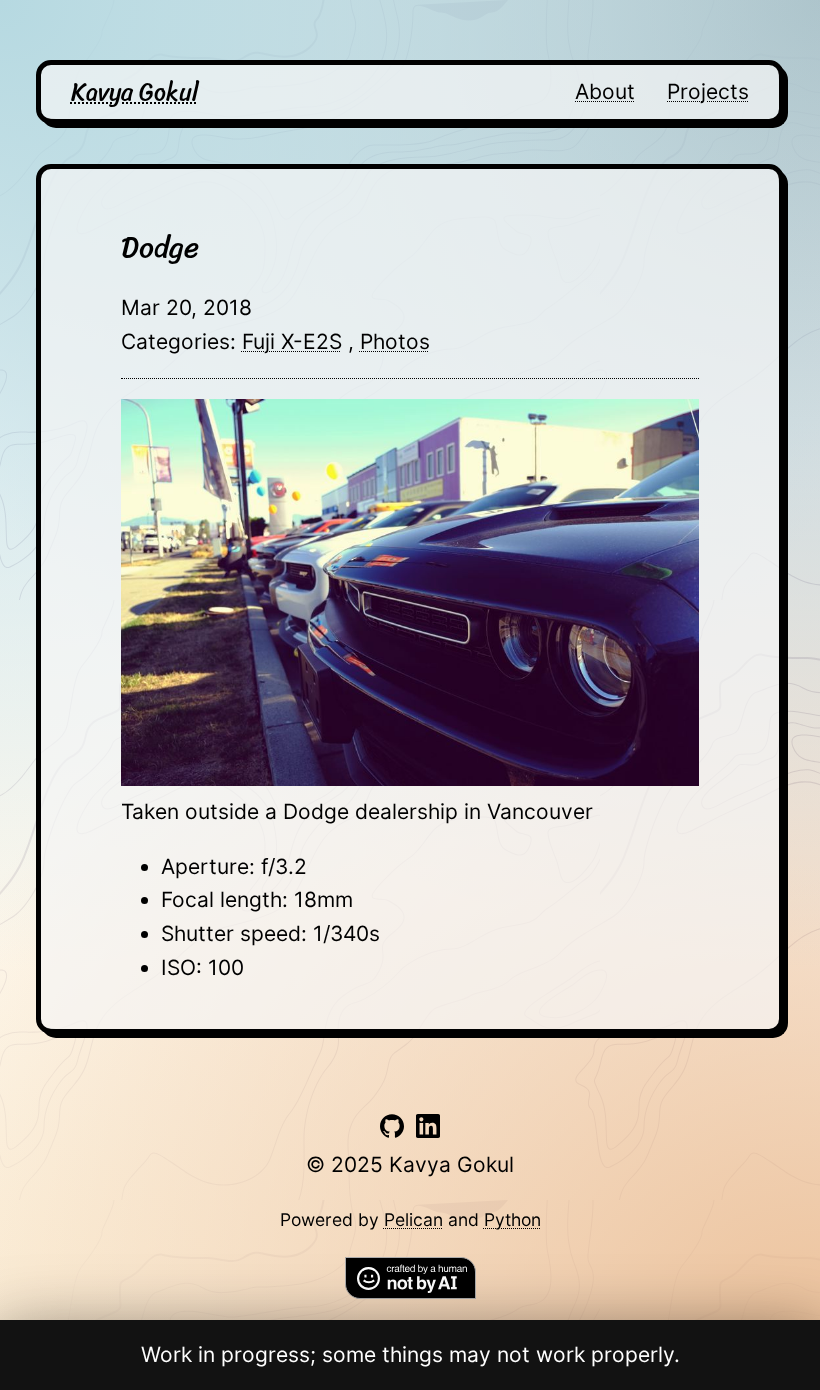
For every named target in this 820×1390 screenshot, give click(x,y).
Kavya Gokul (135, 92)
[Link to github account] (392, 1130)
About (605, 91)
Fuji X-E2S (292, 341)
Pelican (413, 1219)
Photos (395, 341)
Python (512, 1219)
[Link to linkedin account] (428, 1130)
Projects (708, 91)
